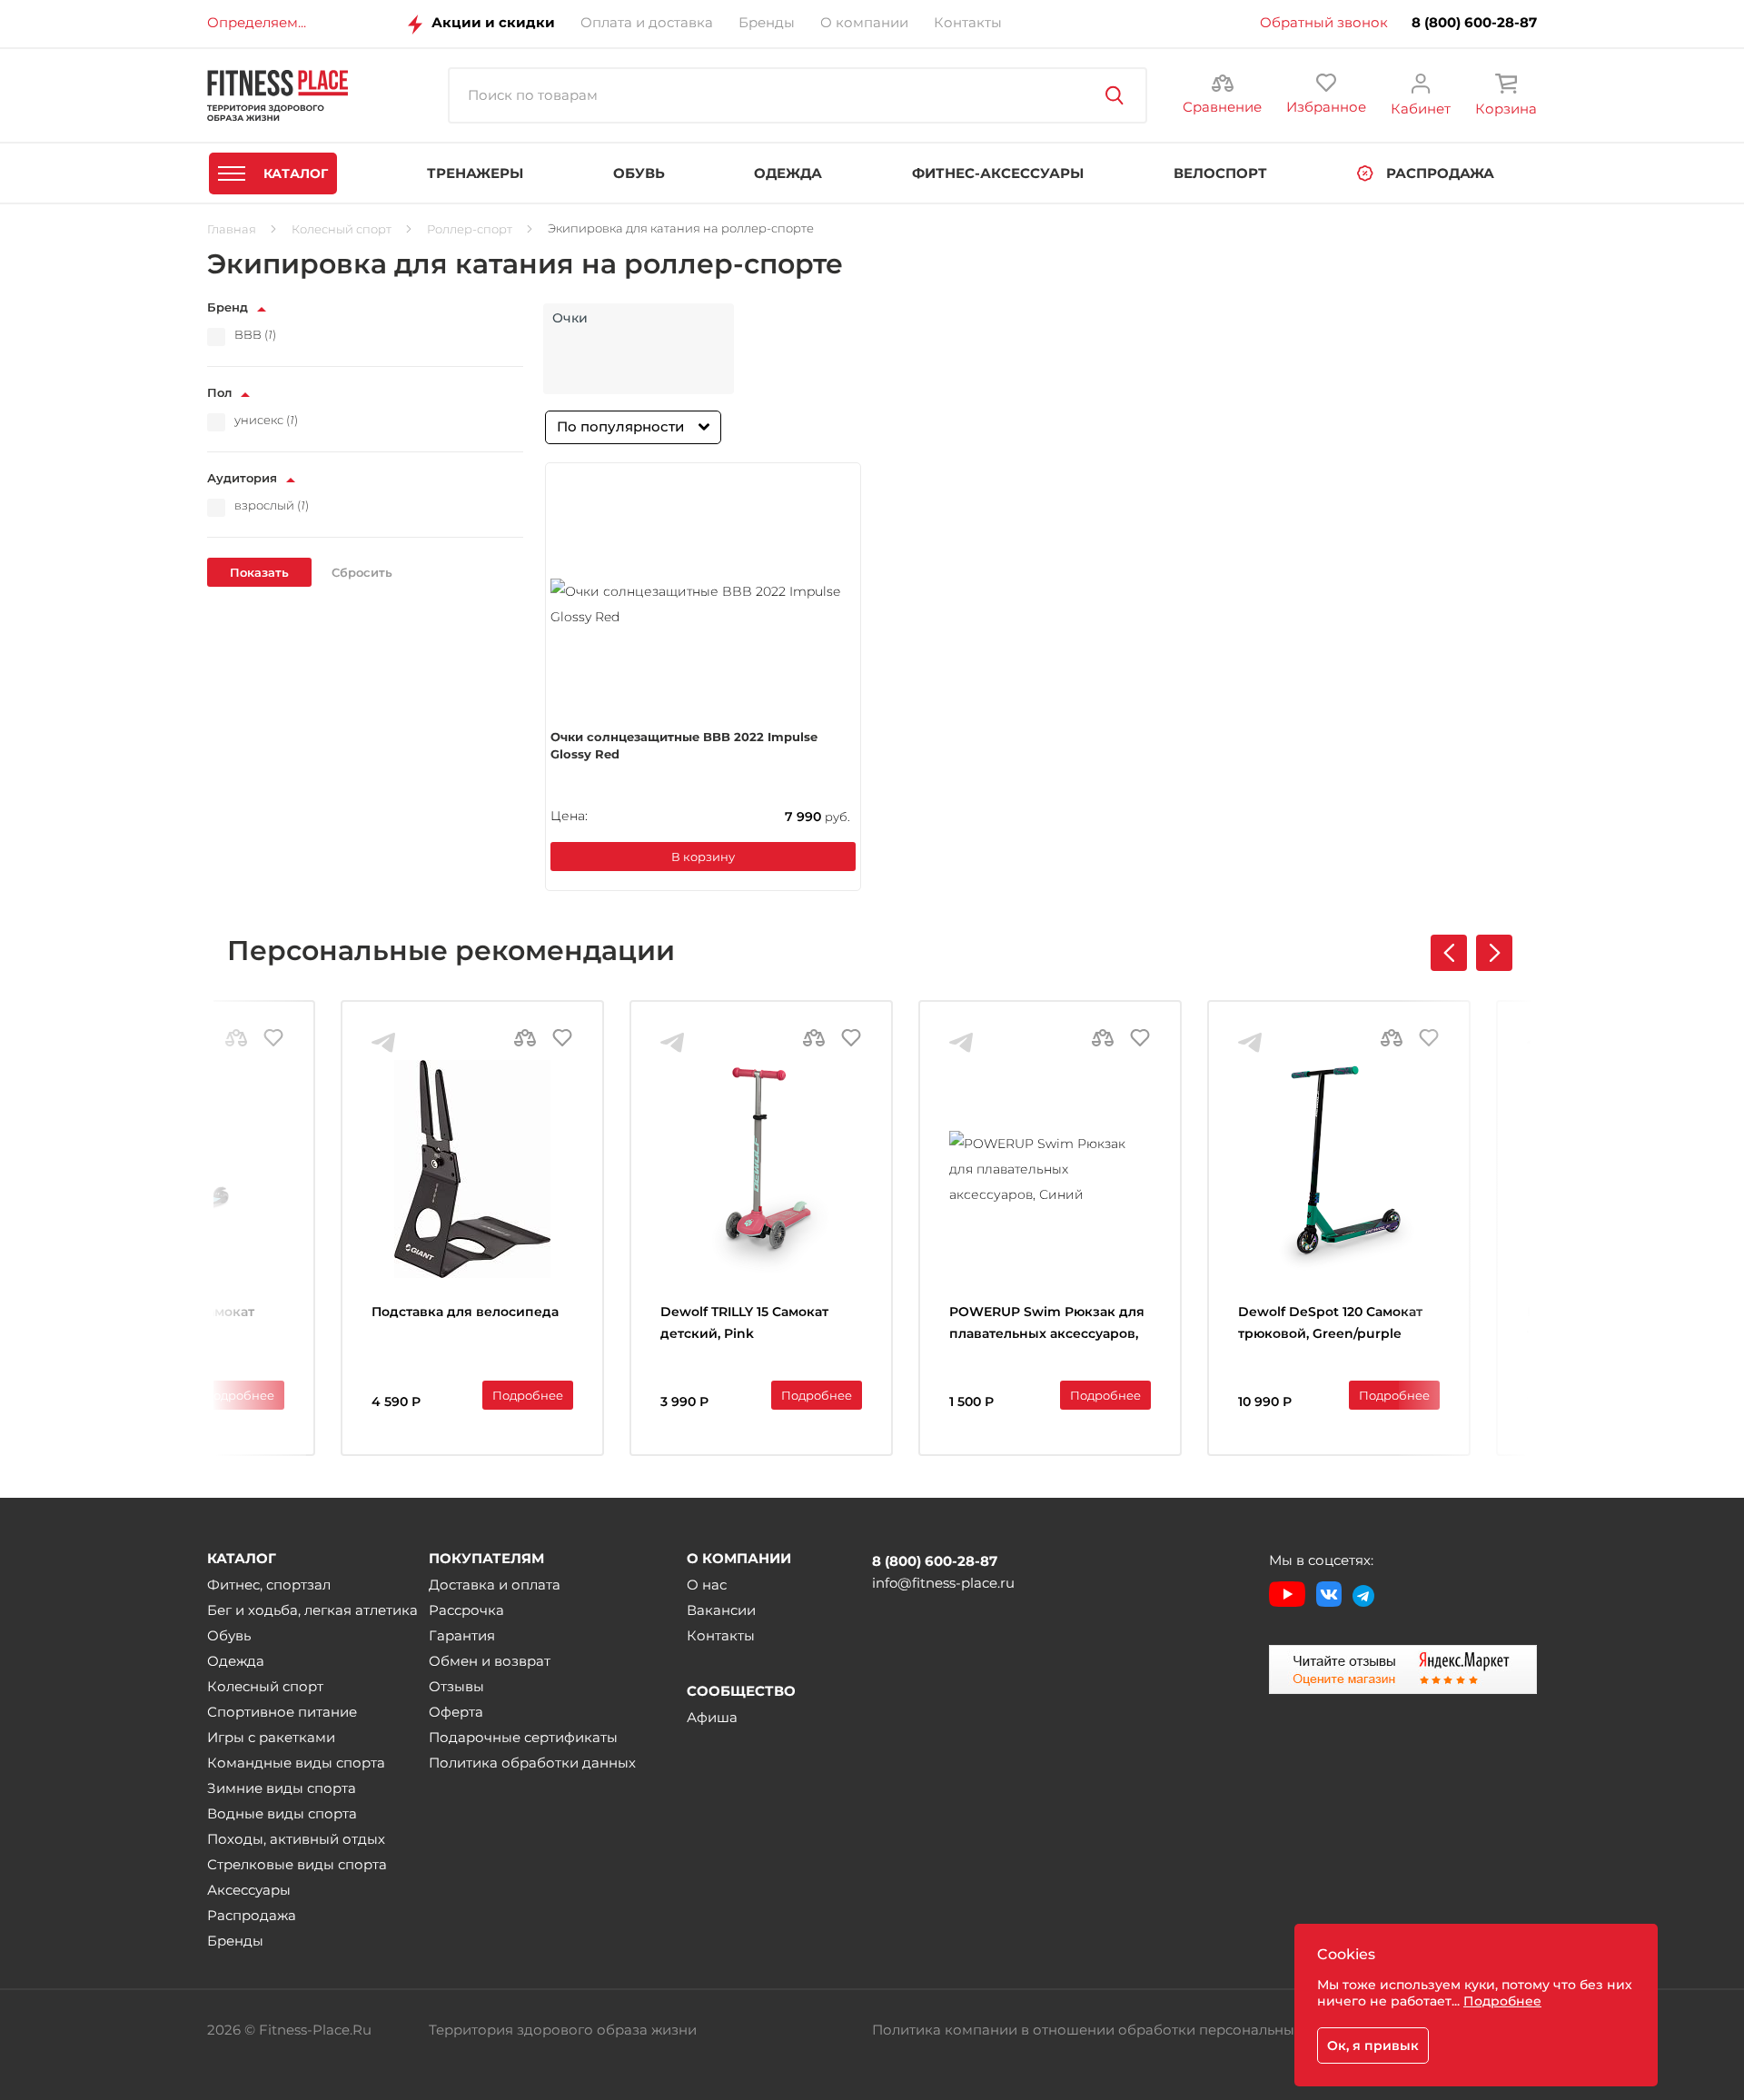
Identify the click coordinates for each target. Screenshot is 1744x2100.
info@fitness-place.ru (943, 1583)
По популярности (620, 426)
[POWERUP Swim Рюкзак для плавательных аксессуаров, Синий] (1050, 1169)
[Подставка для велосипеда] (472, 1169)
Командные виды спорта (296, 1763)
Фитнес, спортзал (269, 1585)
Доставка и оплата (495, 1585)
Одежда (236, 1661)
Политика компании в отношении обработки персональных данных (1115, 2030)
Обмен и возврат (490, 1661)
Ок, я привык (1373, 2046)
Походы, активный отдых (296, 1839)
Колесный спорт (265, 1686)
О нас (707, 1585)
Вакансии (721, 1610)
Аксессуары (249, 1890)
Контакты (721, 1635)
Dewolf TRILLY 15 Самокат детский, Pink (744, 1322)
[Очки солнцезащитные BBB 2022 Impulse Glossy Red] (703, 604)
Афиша (712, 1717)
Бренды (235, 1941)
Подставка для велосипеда (465, 1312)
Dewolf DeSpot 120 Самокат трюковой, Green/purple (1330, 1322)
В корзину (703, 857)
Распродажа (252, 1915)
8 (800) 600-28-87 (1474, 23)
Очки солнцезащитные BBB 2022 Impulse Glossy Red (684, 746)
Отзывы (456, 1686)
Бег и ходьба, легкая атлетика (312, 1610)
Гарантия (462, 1635)
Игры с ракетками (271, 1737)
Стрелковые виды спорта (297, 1864)
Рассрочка (466, 1610)
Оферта (456, 1712)
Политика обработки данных (532, 1763)
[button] (1494, 953)
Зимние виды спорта (282, 1788)
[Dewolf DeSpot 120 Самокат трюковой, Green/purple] (1339, 1169)
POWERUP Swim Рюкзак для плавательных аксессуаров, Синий (1047, 1325)
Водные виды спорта (282, 1813)
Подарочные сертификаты (523, 1737)
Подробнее (239, 1395)
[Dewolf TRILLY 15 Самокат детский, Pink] (761, 1169)
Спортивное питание (282, 1712)
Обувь (229, 1635)
